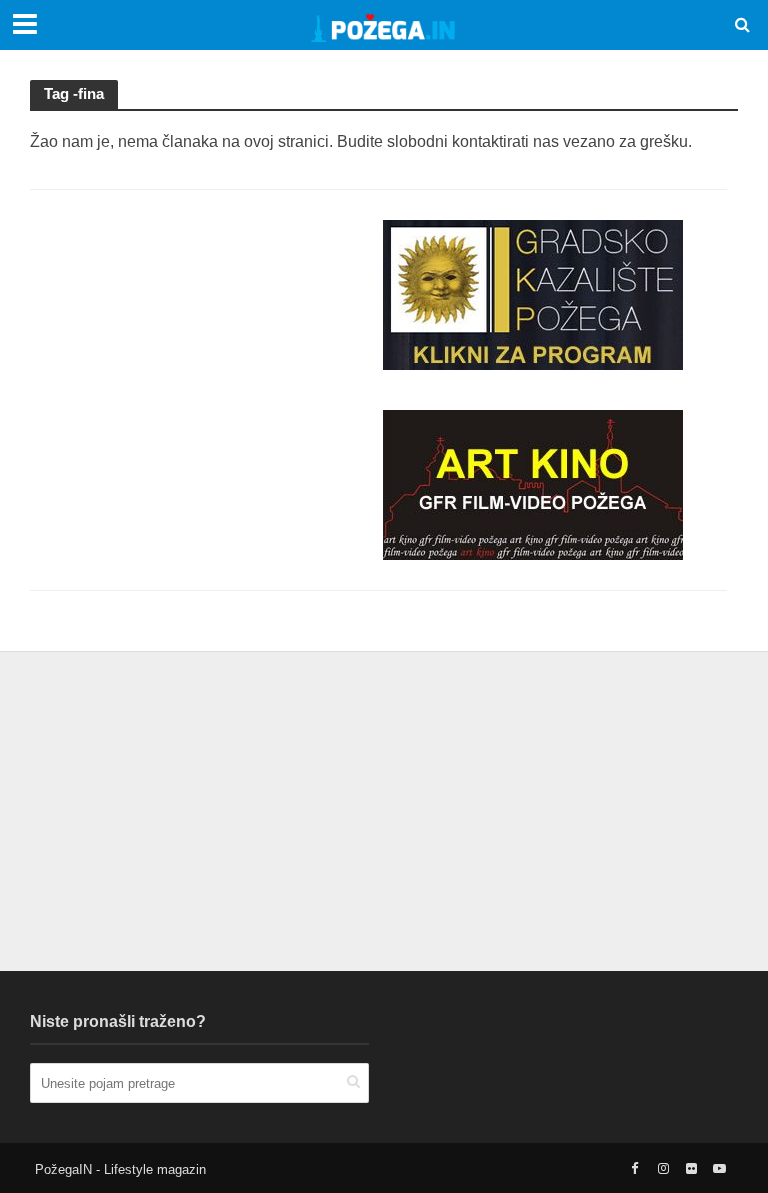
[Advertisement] (203, 345)
